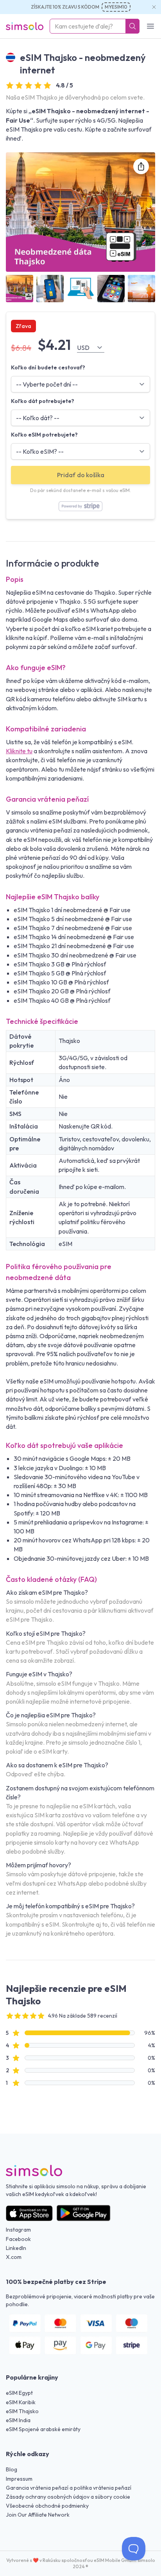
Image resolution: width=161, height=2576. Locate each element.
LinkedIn (16, 2248)
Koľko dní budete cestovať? (48, 367)
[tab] (20, 289)
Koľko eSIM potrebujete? (44, 435)
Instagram (18, 2230)
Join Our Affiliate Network (38, 2515)
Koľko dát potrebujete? (43, 401)
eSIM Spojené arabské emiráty (43, 2429)
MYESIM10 (116, 7)
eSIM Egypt (19, 2393)
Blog (12, 2469)
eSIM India (18, 2420)
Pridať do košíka (81, 475)
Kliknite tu (19, 751)
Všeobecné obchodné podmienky (47, 2506)
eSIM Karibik (21, 2402)
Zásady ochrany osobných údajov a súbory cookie (68, 2497)
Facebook (18, 2239)
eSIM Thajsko (22, 2411)
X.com (14, 2257)
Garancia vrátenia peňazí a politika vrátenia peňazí (69, 2488)
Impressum (19, 2479)
